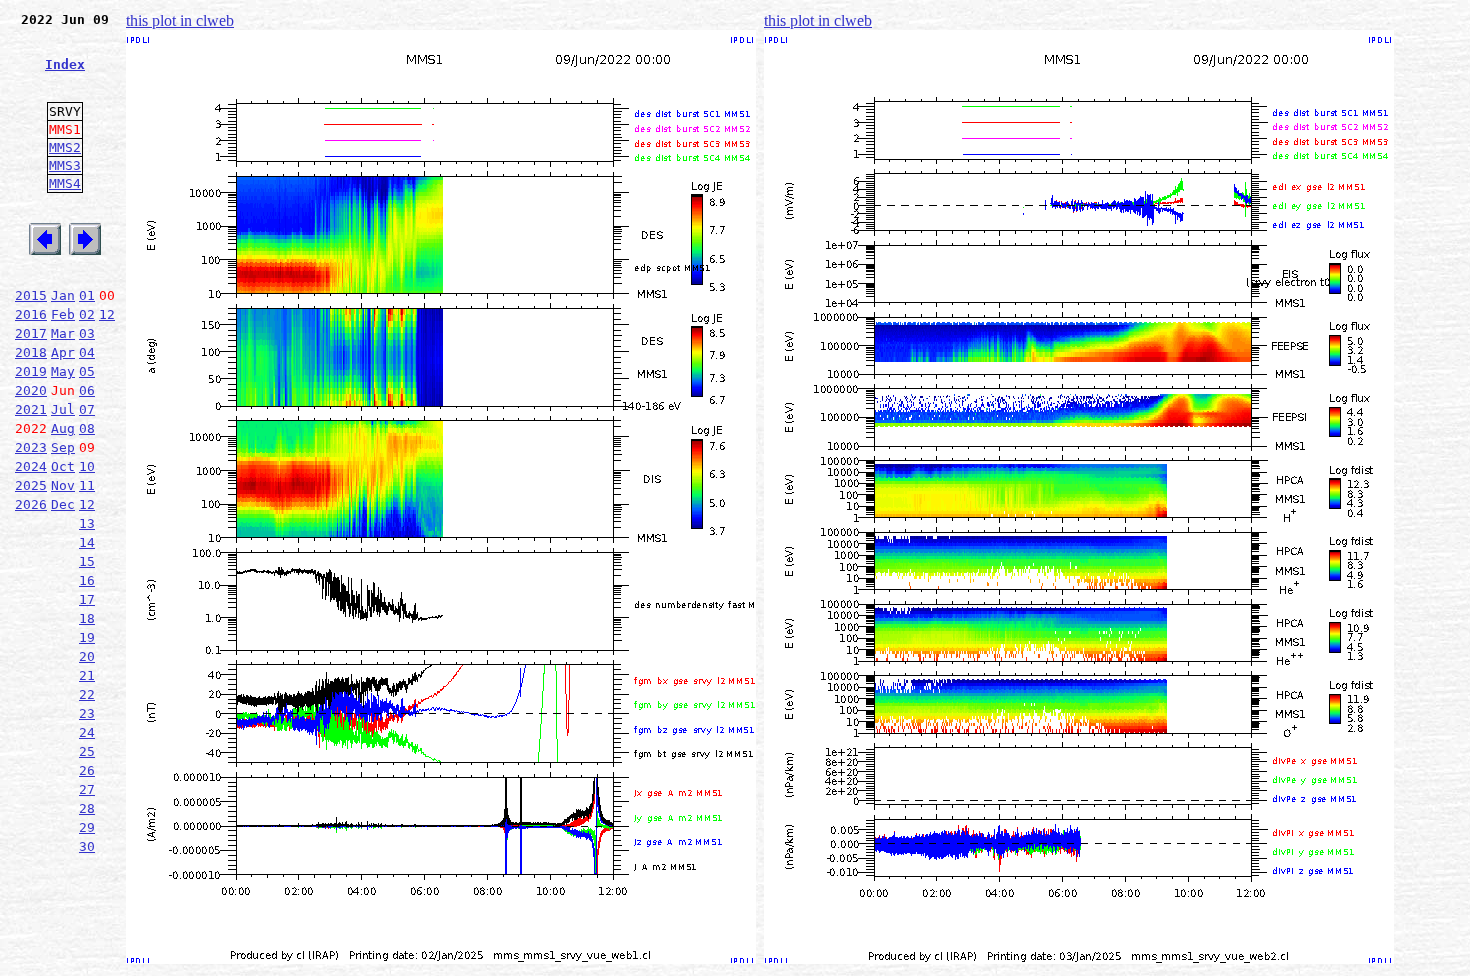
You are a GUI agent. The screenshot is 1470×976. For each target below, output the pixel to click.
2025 (31, 485)
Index (65, 64)
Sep (63, 447)
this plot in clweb (180, 20)
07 (87, 409)
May (63, 371)
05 (87, 371)
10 (87, 466)
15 (87, 561)
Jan (63, 295)
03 (87, 333)
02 (87, 314)
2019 (31, 371)
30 (87, 846)
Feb (63, 314)
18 (87, 618)
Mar (63, 333)
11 (87, 485)
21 (87, 675)
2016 (31, 314)
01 (87, 295)
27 (87, 789)
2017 (31, 333)
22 (87, 694)
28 (87, 808)
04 (87, 352)
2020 (31, 390)
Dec (63, 504)
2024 (31, 466)
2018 (31, 352)
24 (87, 732)
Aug (63, 428)
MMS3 (65, 165)
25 (87, 751)
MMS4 (65, 183)
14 (87, 542)
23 (87, 713)
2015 (31, 295)
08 (87, 428)
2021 (31, 409)
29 (87, 827)
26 (87, 770)
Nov (63, 485)
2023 (31, 447)
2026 (31, 504)
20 (87, 656)
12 (107, 314)
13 (87, 523)
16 (87, 580)
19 (87, 637)
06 (87, 390)
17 (87, 599)
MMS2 (65, 147)
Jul (63, 409)
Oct (63, 466)
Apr (63, 352)
